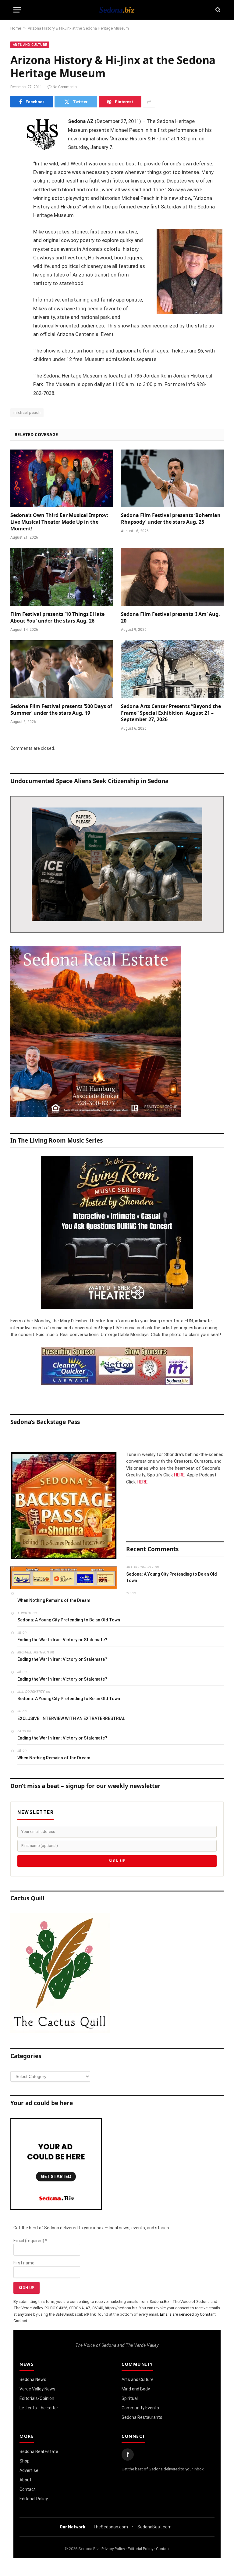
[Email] (16, 200)
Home (16, 28)
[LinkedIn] (16, 169)
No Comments (65, 87)
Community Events (140, 2408)
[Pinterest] (16, 184)
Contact (28, 2489)
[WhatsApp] (16, 231)
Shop (25, 2461)
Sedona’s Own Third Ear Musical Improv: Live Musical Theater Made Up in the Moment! (59, 522)
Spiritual (130, 2398)
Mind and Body (136, 2389)
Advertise (29, 2470)
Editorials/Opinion (37, 2398)
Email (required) (30, 2241)
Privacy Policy (113, 2549)
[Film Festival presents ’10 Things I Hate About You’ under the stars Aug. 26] (62, 577)
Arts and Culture (30, 45)
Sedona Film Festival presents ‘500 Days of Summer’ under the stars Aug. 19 (61, 710)
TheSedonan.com (110, 2527)
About (25, 2480)
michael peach (27, 412)
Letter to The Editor (39, 2408)
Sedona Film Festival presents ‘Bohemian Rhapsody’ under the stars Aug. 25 (171, 519)
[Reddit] (16, 215)
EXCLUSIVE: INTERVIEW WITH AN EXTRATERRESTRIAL (71, 1718)
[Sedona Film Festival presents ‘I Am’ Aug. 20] (172, 577)
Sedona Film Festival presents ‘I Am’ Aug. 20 (170, 618)
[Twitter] (16, 153)
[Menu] (17, 10)
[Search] (217, 10)
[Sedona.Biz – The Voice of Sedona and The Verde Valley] (117, 10)
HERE (179, 1475)
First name (24, 2263)
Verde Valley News (37, 2389)
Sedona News (33, 2379)
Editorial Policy (34, 2499)
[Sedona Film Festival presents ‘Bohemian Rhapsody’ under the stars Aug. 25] (172, 479)
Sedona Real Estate (39, 2451)
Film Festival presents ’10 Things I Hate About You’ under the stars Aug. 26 (57, 618)
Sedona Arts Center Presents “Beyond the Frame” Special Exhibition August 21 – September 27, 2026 (171, 713)
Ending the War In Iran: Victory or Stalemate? (62, 1640)
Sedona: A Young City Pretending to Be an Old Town (172, 1577)
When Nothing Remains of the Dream (54, 1600)
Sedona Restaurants (142, 2417)
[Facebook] (16, 138)
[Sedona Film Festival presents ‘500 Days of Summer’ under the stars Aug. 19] (62, 669)
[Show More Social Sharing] (149, 102)
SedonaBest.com (154, 2527)
